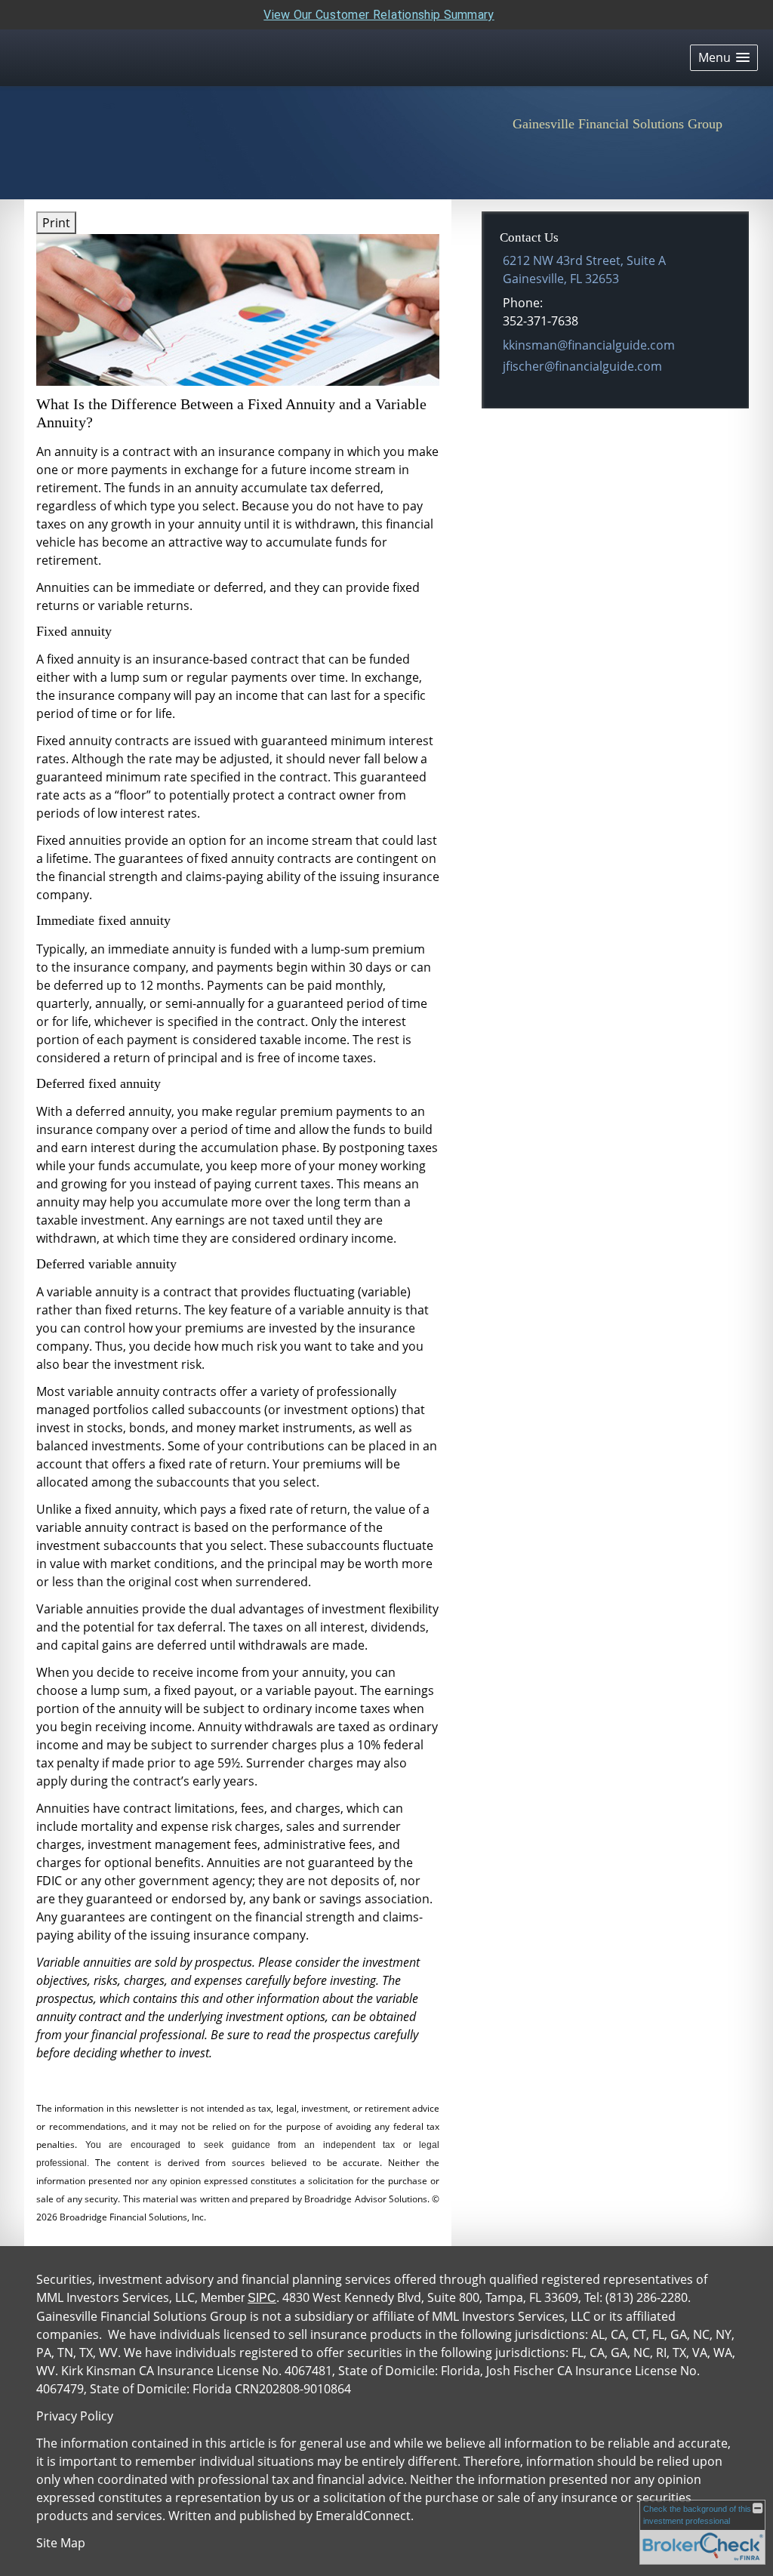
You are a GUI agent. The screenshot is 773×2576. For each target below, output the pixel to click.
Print (56, 223)
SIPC (262, 2298)
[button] (724, 58)
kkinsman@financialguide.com (589, 345)
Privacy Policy (75, 2416)
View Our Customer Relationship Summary (379, 15)
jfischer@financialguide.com (582, 366)
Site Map (61, 2543)
